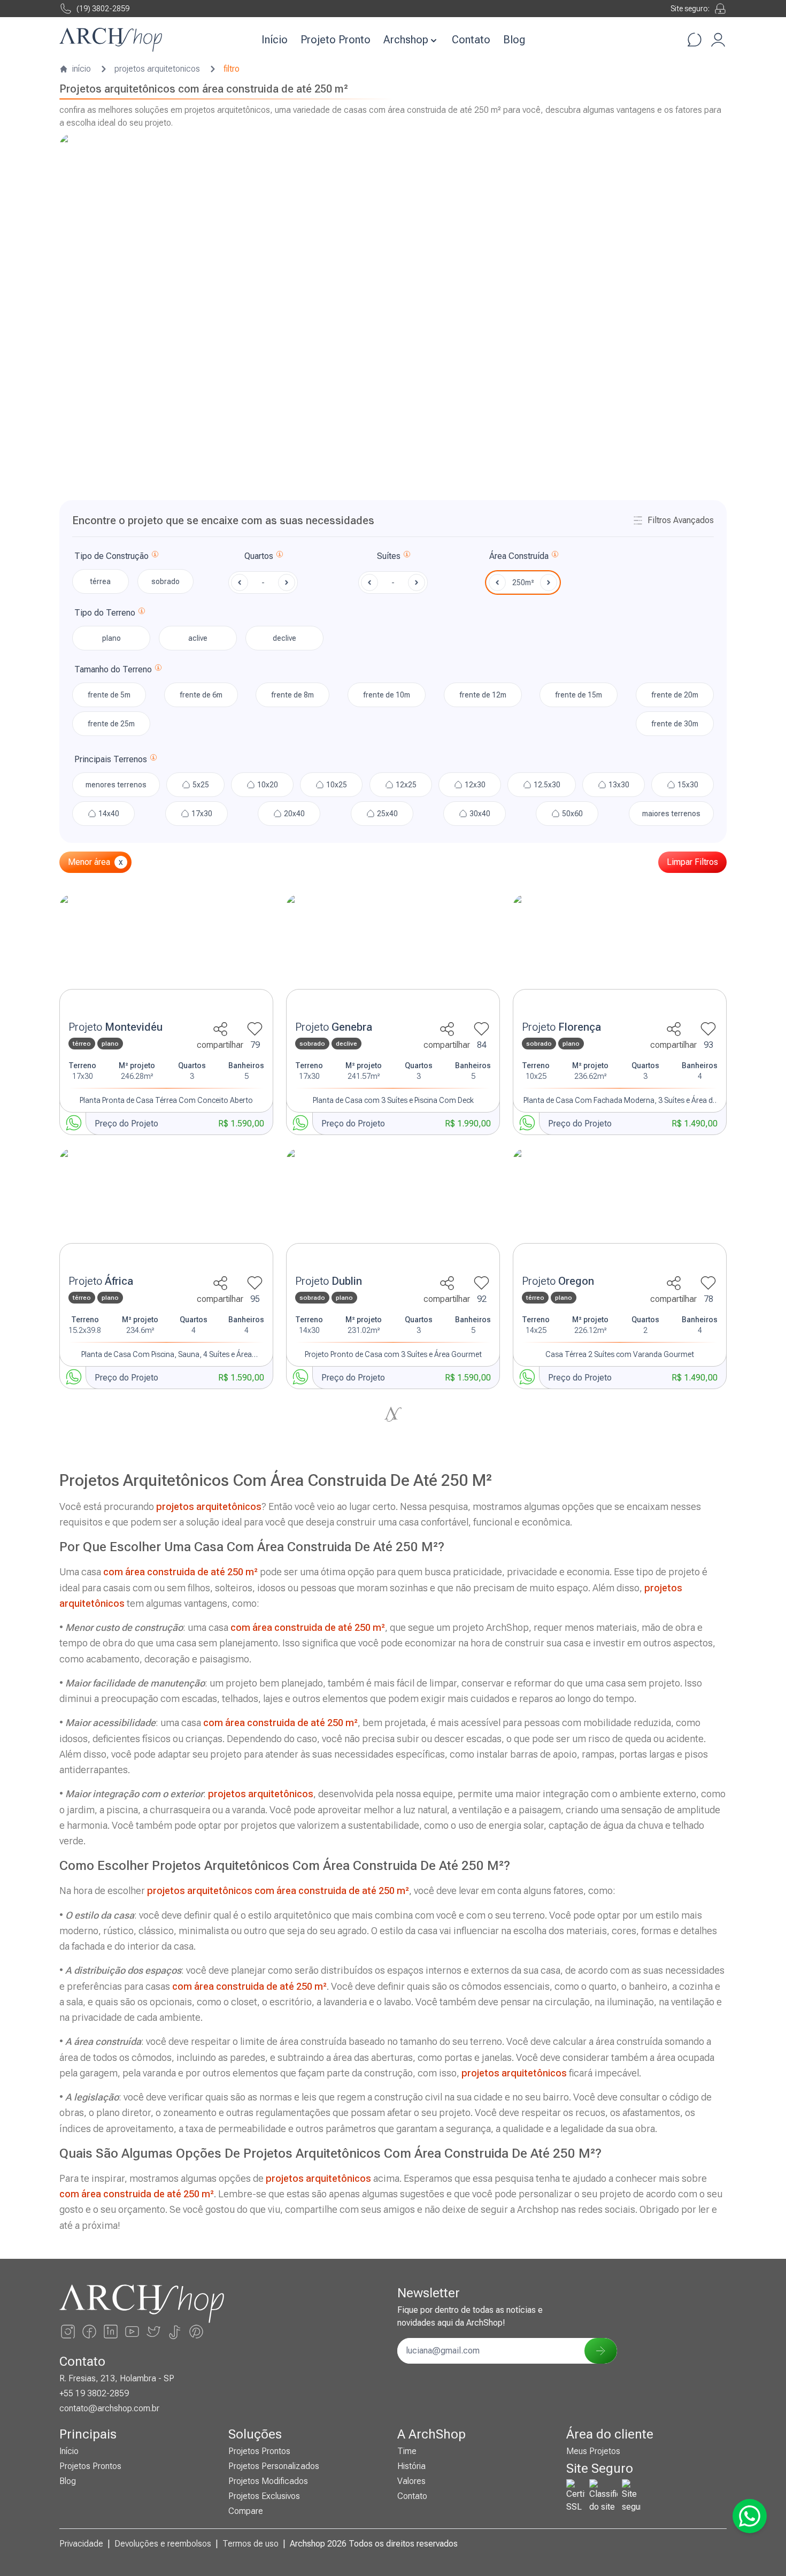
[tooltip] (155, 556)
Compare (246, 2511)
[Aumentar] (287, 582)
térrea (100, 581)
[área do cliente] (718, 40)
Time (407, 2451)
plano (111, 638)
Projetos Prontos (90, 2466)
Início (275, 40)
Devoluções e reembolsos (163, 2544)
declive (284, 638)
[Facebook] (89, 2332)
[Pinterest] (196, 2332)
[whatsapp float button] (750, 2516)
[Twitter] (153, 2332)
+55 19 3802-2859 (94, 2393)
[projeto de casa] (166, 954)
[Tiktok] (175, 2332)
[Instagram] (68, 2332)
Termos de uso (251, 2544)
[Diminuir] (240, 582)
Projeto (115, 1027)
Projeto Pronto (336, 40)
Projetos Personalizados (274, 2466)
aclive (198, 638)
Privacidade (81, 2544)
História (411, 2466)
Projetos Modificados (268, 2481)
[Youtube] (132, 2332)
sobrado (165, 581)
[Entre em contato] (695, 40)
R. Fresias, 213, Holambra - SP (117, 2378)
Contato (471, 40)
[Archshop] (111, 40)
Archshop (406, 40)
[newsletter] (600, 2351)
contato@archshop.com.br (109, 2408)
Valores (411, 2481)
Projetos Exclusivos (264, 2496)
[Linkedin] (111, 2332)
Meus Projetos (593, 2451)
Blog (514, 40)
